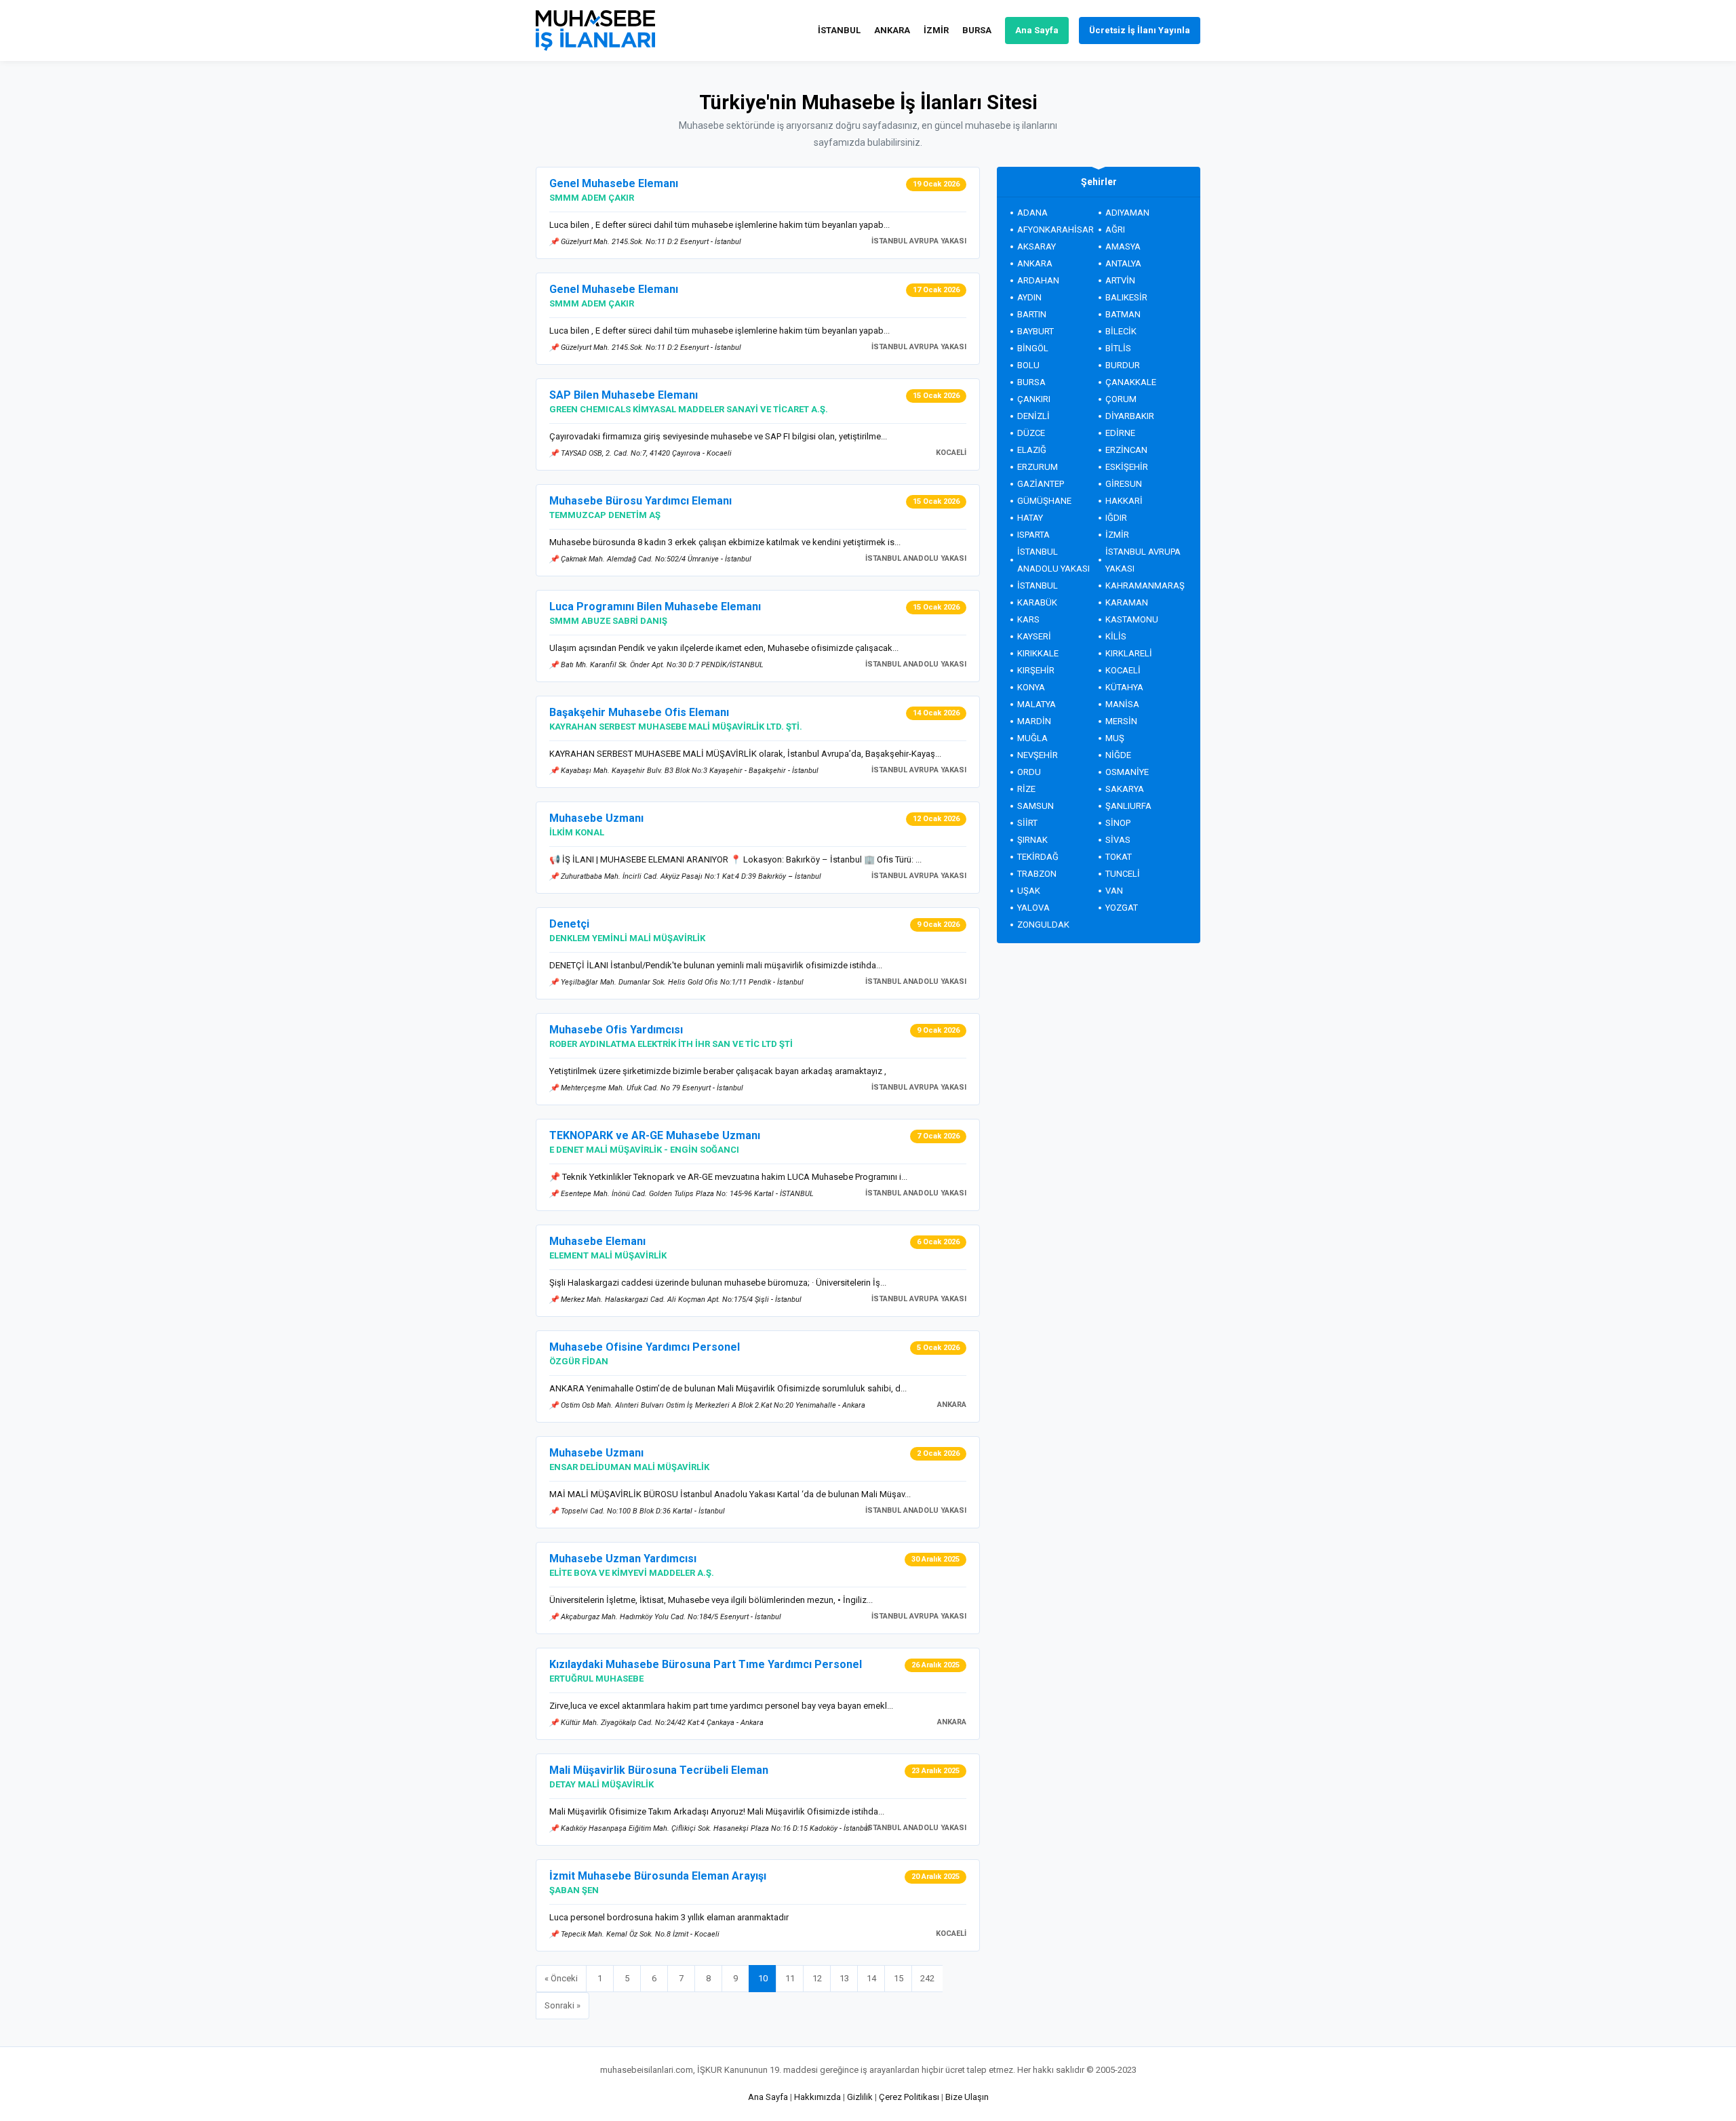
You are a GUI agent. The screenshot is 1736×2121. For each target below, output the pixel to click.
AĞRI (1115, 230)
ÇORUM (1121, 399)
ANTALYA (1123, 263)
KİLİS (1116, 636)
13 (844, 1978)
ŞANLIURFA (1128, 806)
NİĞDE (1118, 755)
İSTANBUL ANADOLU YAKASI (1053, 560)
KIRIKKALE (1038, 653)
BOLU (1028, 365)
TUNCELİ (1123, 874)
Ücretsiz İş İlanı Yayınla (1140, 30)
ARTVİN (1120, 280)
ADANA (1032, 213)
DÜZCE (1031, 433)
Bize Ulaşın (967, 2097)
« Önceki (561, 1978)
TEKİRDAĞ (1038, 857)
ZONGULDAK (1043, 925)
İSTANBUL (839, 30)
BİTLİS (1118, 348)
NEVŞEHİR (1038, 755)
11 (790, 1978)
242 (927, 1978)
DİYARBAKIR (1130, 416)
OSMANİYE (1127, 772)
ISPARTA (1033, 535)
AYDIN (1029, 297)
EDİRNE (1120, 433)
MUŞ (1115, 738)
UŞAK (1029, 891)
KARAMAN (1127, 602)
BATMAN (1123, 314)
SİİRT (1027, 823)
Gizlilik (860, 2097)
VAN (1114, 891)
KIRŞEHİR (1036, 670)
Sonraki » (563, 2005)
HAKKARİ (1124, 501)
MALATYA (1037, 704)
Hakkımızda (817, 2097)
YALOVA (1033, 908)
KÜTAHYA (1124, 687)
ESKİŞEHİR (1127, 467)
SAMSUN (1035, 806)
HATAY (1030, 518)
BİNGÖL (1033, 348)
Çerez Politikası (909, 2097)
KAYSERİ (1034, 636)
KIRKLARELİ (1129, 653)
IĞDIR (1116, 518)
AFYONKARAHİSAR (1056, 230)
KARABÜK (1037, 602)
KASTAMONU (1132, 619)
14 (871, 1978)
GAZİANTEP (1041, 484)
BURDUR (1123, 365)
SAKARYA (1125, 789)
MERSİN (1121, 721)
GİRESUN (1124, 484)
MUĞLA (1032, 738)
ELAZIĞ (1032, 450)
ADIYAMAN (1127, 213)
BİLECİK (1121, 331)
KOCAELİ (1123, 670)
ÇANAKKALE (1131, 382)
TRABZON (1037, 874)
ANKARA (892, 30)
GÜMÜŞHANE (1044, 501)
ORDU (1029, 772)
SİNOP (1118, 823)
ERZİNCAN (1126, 450)
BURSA (977, 30)
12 (817, 1978)
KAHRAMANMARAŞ (1145, 586)
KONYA (1031, 687)
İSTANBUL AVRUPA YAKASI (1143, 560)
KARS (1028, 619)
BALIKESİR (1126, 297)
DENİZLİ (1033, 416)
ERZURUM (1038, 467)
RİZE (1026, 789)
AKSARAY (1037, 246)
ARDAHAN (1038, 280)
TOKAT (1119, 857)
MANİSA (1122, 704)
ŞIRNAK (1032, 840)
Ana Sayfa (1037, 30)
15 (899, 1978)
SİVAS (1118, 840)
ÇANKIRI (1034, 399)
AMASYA (1123, 246)
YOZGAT (1122, 908)
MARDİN (1034, 721)
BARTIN (1032, 314)
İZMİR (936, 30)
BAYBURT (1035, 331)
